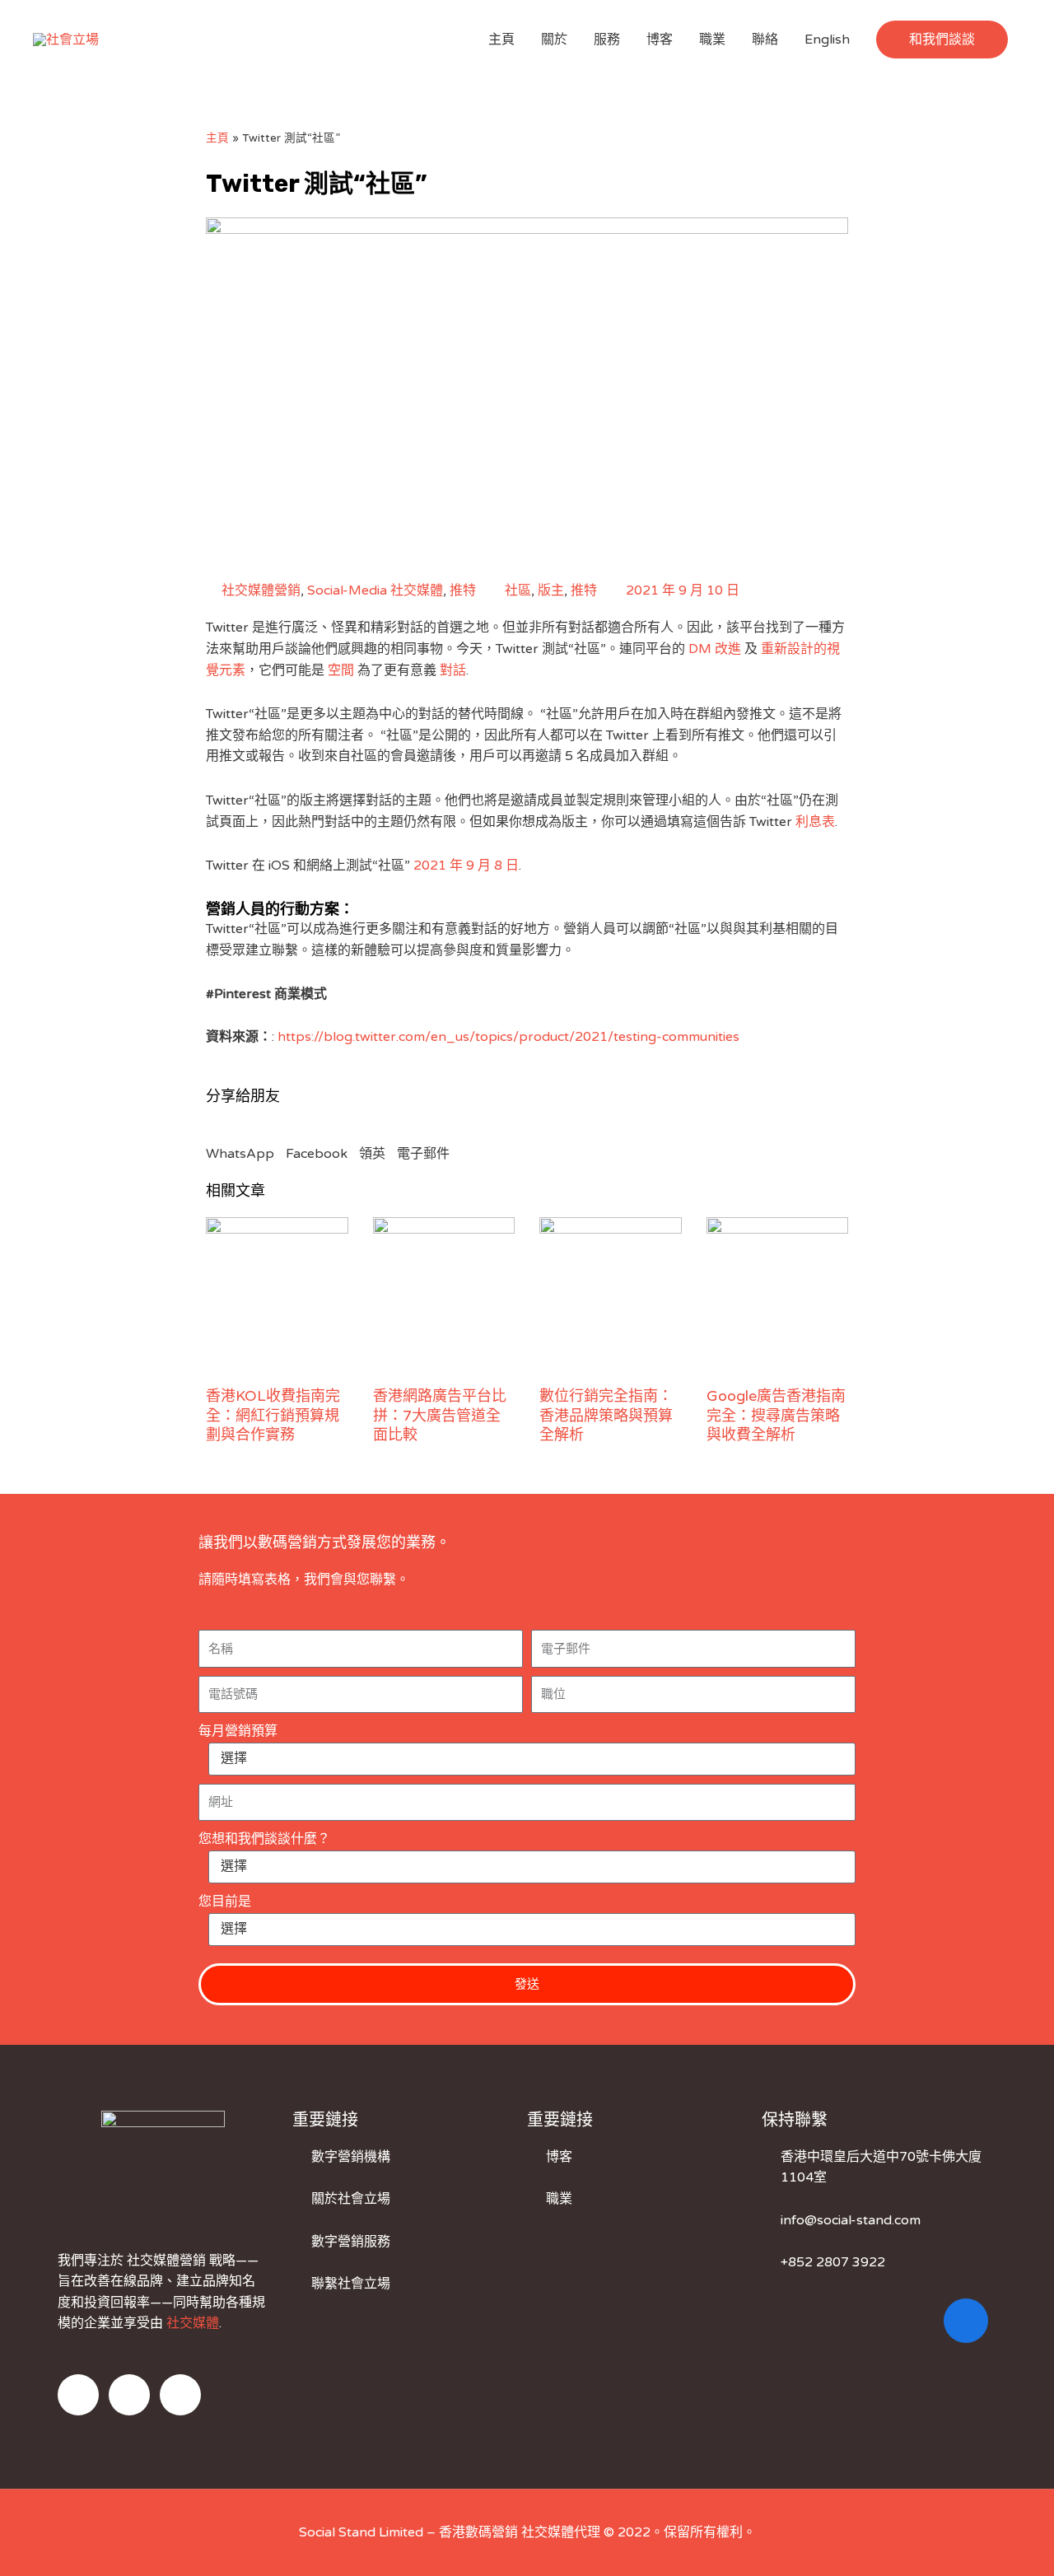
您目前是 (225, 1902)
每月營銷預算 (238, 1731)
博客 (660, 40)
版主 (551, 590)
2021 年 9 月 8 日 (466, 866)
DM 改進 (715, 649)
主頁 (501, 40)
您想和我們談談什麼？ (264, 1839)
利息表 (815, 822)
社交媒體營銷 (261, 590)
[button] (942, 40)
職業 (712, 40)
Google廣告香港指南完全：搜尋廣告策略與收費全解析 (776, 1415)
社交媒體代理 (561, 2532)
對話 (453, 670)
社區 (518, 590)
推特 (463, 590)
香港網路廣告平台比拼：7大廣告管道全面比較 (440, 1415)
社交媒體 (193, 2323)
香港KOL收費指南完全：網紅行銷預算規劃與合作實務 (273, 1415)
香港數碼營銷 (478, 2532)
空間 (341, 670)
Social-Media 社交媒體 (375, 590)
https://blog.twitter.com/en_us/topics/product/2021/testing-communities (508, 1037)
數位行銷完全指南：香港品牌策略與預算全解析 (606, 1415)
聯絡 (765, 40)
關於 (554, 40)
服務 (607, 40)
